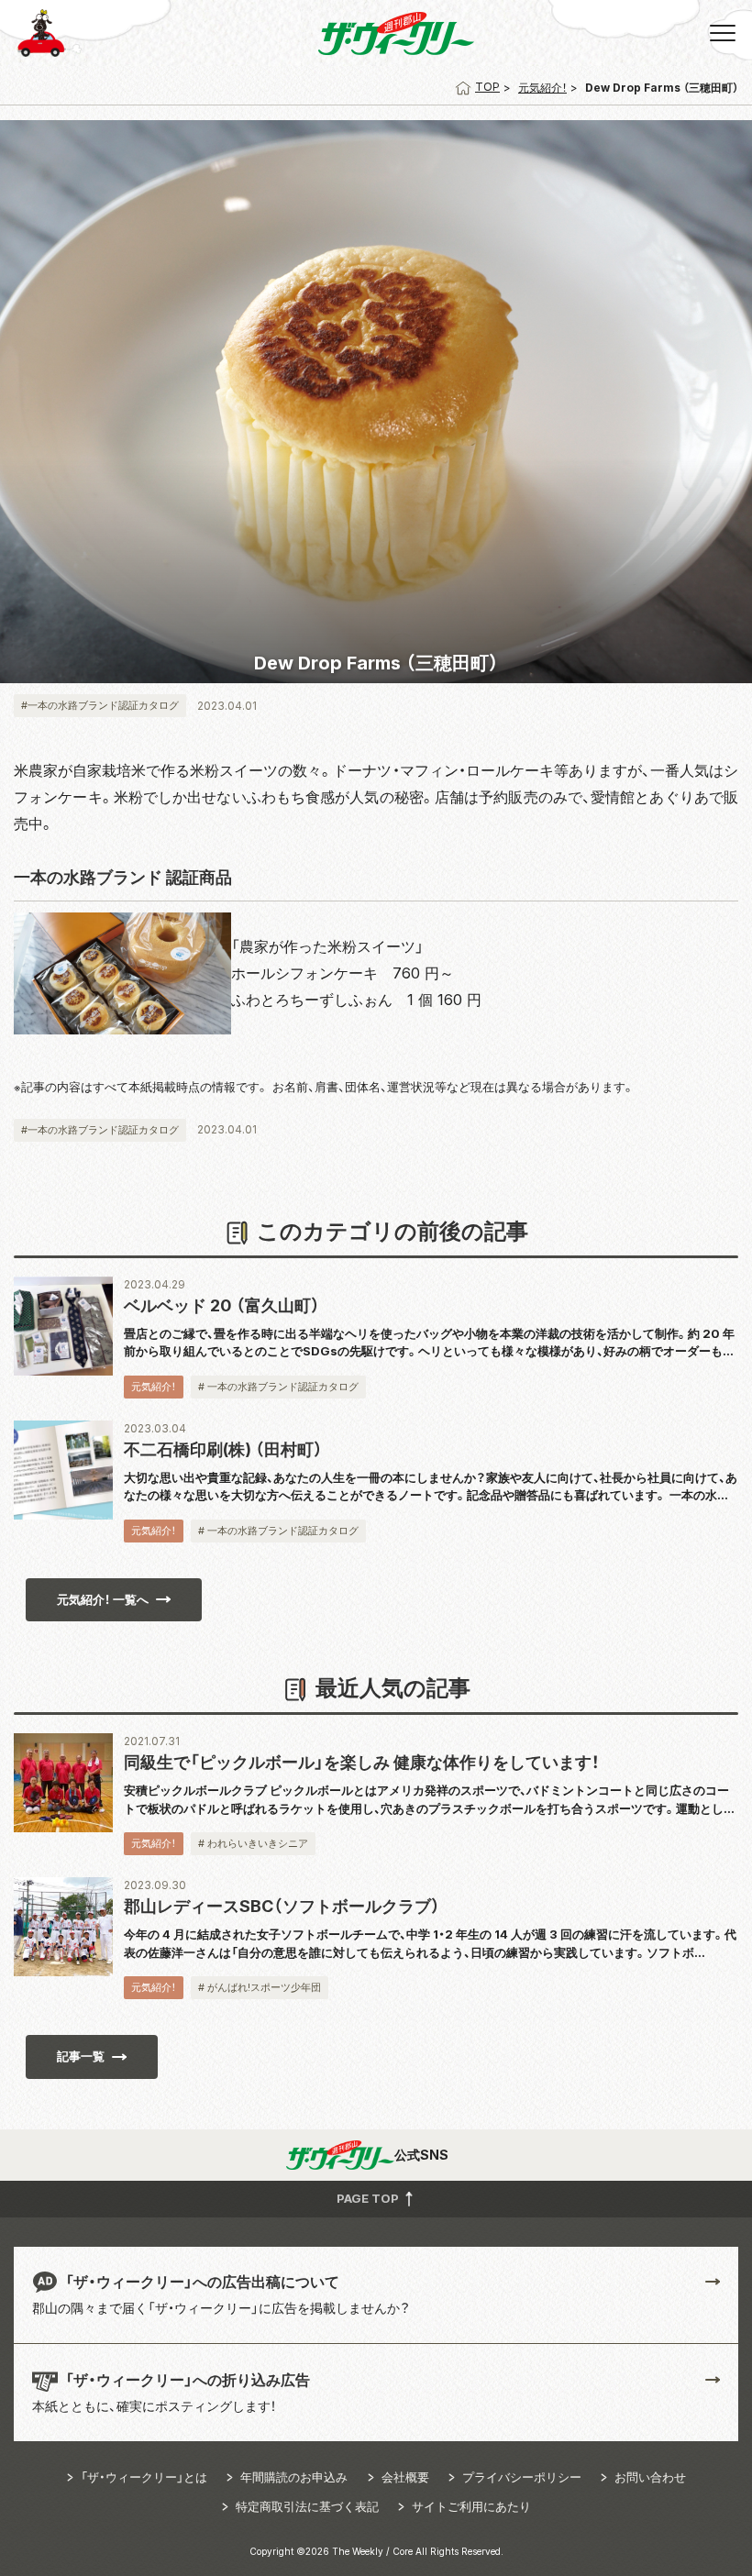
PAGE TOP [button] (369, 2198)
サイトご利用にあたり (471, 2506)
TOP (487, 87)
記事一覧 (81, 2056)
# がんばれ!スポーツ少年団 (260, 1987)
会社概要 (405, 2477)
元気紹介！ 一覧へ (103, 1599)
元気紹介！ (542, 88)
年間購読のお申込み (294, 2477)
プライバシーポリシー (522, 2477)
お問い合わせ (650, 2477)
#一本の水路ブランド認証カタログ (100, 705)
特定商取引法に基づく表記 (307, 2506)
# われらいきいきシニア (253, 1843)
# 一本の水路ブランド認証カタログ (278, 1387)
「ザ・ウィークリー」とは (144, 2477)
